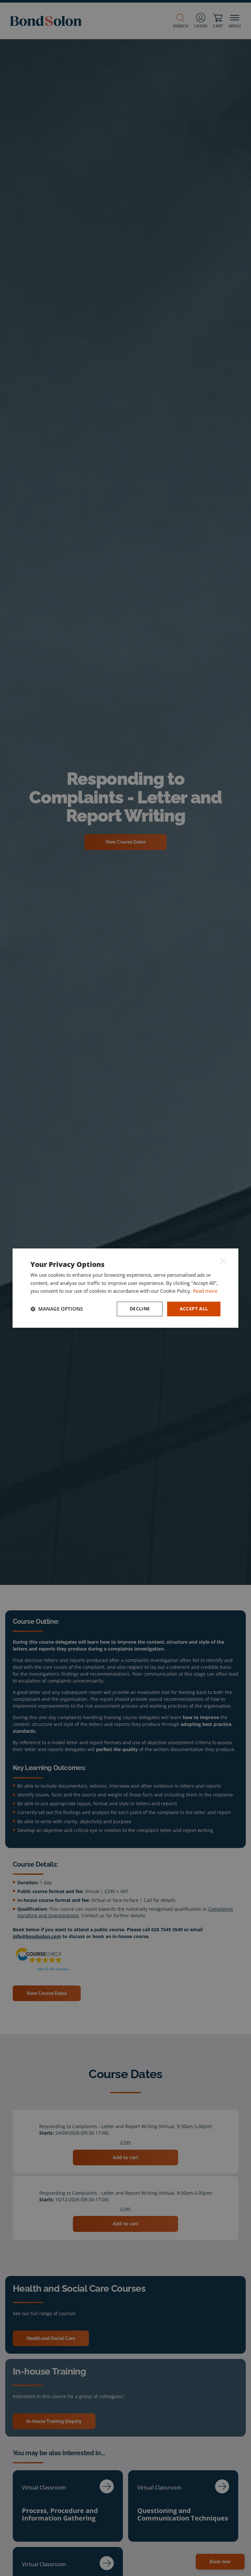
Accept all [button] (194, 1309)
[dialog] (125, 1288)
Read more (205, 1291)
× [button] (223, 1261)
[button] (57, 1309)
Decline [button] (140, 1309)
